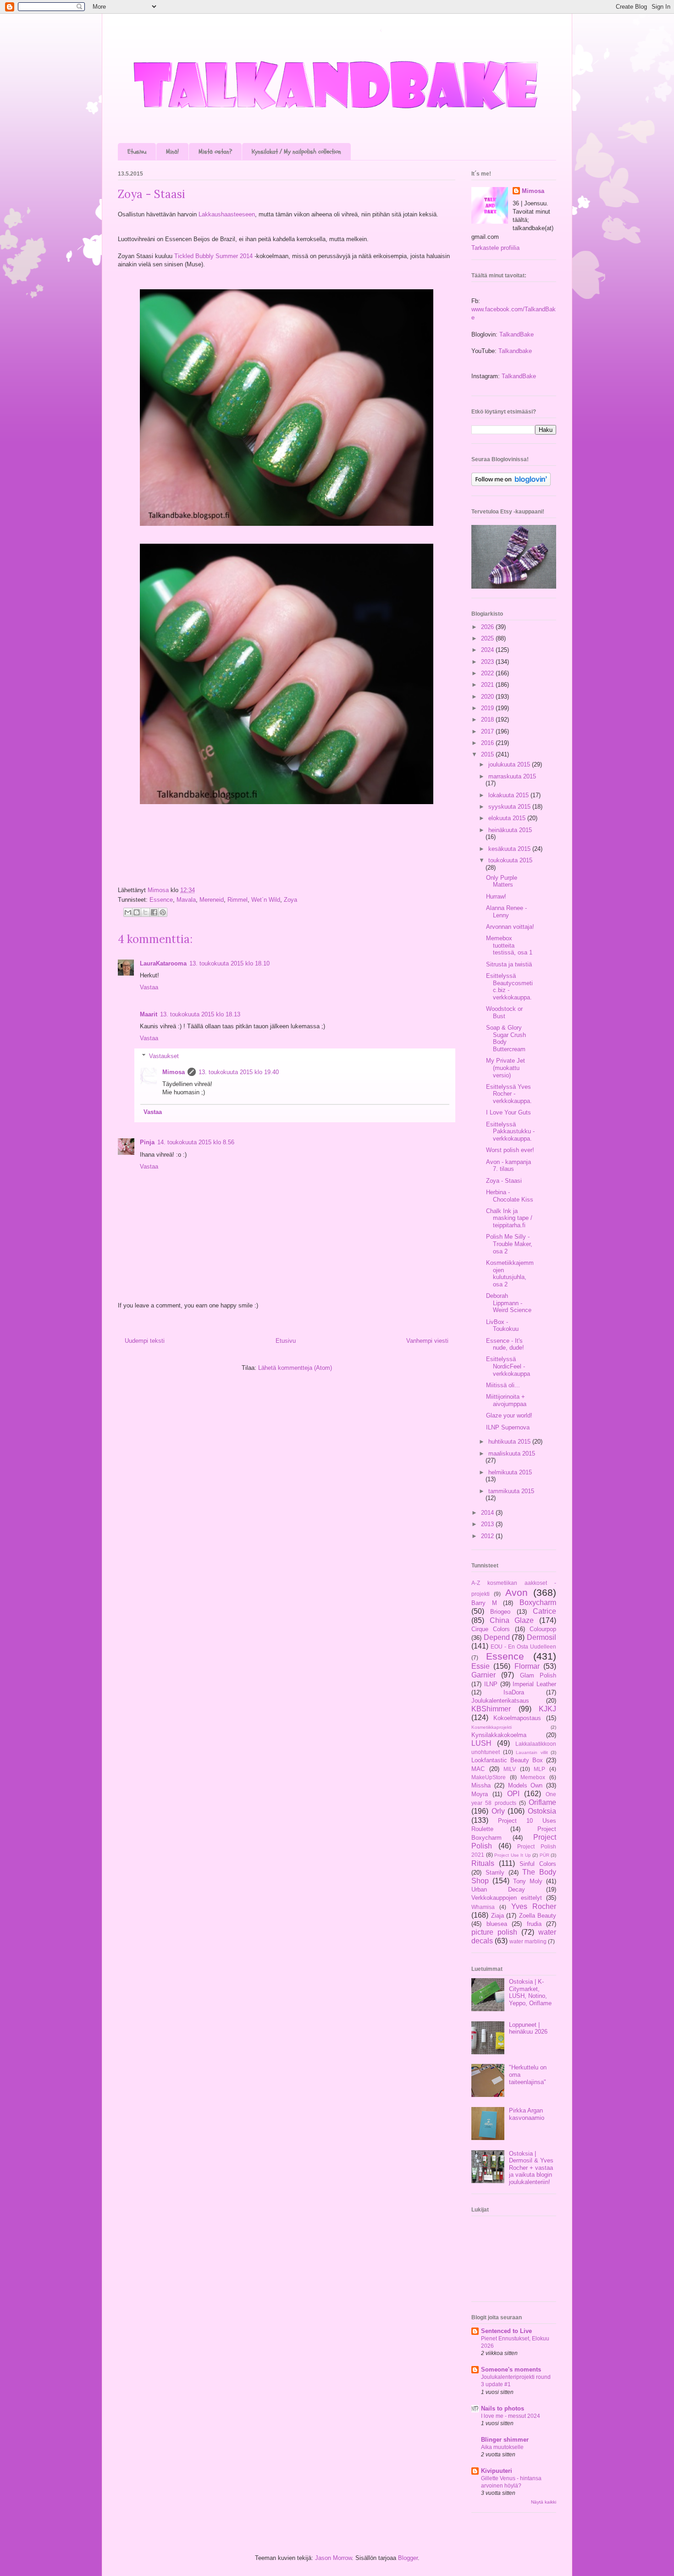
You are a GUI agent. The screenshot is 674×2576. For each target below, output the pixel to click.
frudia (534, 1924)
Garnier (483, 1675)
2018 (488, 720)
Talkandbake (515, 351)
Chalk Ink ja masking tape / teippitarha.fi (509, 1218)
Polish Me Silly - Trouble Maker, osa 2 (509, 1244)
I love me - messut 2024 (511, 2416)
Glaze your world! (509, 1415)
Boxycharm (538, 1602)
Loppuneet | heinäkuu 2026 (528, 2028)
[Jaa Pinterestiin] (163, 912)
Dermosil (541, 1637)
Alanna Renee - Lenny (506, 912)
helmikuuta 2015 (510, 1472)
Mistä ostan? (215, 152)
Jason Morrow (333, 2558)
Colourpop (543, 1629)
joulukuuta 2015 (510, 764)
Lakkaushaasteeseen (227, 214)
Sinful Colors (538, 1864)
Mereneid (212, 900)
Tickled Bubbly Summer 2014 (213, 256)
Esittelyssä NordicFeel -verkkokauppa (508, 1366)
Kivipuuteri (497, 2471)
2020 (488, 697)
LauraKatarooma (163, 963)
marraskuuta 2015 (512, 776)
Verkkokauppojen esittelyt (507, 1898)
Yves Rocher (534, 1906)
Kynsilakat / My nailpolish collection (296, 152)
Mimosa (159, 890)
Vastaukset (164, 1056)
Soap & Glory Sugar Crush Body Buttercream (506, 1038)
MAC (478, 1769)
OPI (513, 1794)
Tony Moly (528, 1881)
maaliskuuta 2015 (512, 1453)
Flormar (527, 1666)
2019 (488, 708)
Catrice (544, 1611)
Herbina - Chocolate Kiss (510, 1196)
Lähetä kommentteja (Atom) (295, 1368)
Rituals (483, 1863)
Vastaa (149, 987)
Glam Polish (538, 1675)
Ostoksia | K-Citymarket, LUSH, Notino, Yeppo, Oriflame (530, 1992)
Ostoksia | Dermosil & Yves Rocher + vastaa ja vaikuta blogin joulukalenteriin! (531, 2168)
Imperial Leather (534, 1684)
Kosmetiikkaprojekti (492, 1727)
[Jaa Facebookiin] (154, 912)
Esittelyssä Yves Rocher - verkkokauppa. (509, 1094)
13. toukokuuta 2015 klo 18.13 (200, 1014)
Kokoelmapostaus (517, 1718)
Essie (481, 1666)
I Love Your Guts (508, 1112)
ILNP (491, 1684)
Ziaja (497, 1916)
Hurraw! (496, 896)
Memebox (533, 1777)
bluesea (497, 1924)
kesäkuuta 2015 (510, 849)
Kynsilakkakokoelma (499, 1735)
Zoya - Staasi (504, 1181)
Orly (498, 1811)
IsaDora (514, 1692)
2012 (488, 1536)
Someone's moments (511, 2369)
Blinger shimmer (505, 2440)
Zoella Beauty (538, 1916)
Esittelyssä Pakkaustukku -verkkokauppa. (510, 1131)
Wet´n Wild (266, 900)
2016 (488, 743)
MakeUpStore (489, 1777)
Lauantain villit (532, 1752)
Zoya (290, 900)
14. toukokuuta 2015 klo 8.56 (196, 1142)
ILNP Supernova (508, 1427)
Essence (161, 900)
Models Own (525, 1785)
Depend (497, 1637)
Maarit (149, 1014)
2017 (488, 731)
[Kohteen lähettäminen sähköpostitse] (128, 912)
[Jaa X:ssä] (145, 912)
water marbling (528, 1941)
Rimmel (238, 900)
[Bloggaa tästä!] (137, 912)
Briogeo (500, 1612)
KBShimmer (491, 1709)
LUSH (481, 1743)
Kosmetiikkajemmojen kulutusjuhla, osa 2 (510, 1274)
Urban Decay (498, 1889)
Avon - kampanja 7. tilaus (508, 1166)
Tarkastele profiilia (495, 248)
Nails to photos (503, 2408)
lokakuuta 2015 (509, 795)
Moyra (480, 1794)
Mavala (186, 900)
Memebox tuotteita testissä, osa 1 (509, 945)
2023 (488, 662)
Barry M (484, 1603)
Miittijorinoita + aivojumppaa (506, 1400)
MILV (510, 1769)
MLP (539, 1769)
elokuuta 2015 (508, 818)
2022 (488, 673)
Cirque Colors (491, 1629)
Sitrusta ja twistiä (509, 964)
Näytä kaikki (544, 2502)
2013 (488, 1524)
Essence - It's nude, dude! (505, 1344)
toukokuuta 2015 (510, 860)
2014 (488, 1513)
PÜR (544, 1855)
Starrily (495, 1873)
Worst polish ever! (510, 1150)
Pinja (147, 1142)
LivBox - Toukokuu (502, 1326)
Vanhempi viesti (427, 1341)
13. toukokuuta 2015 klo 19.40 (239, 1072)
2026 (488, 627)
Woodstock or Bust (504, 1012)
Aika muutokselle (502, 2447)
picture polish (494, 1932)
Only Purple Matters (502, 881)
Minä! (172, 152)
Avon (517, 1592)
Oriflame (542, 1802)
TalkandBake (517, 334)
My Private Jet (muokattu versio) (505, 1068)
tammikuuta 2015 (511, 1491)
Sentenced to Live (506, 2331)
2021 (488, 685)
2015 (488, 754)
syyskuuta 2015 (510, 807)
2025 (488, 638)
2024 (488, 650)
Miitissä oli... (503, 1385)
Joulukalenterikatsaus (500, 1701)
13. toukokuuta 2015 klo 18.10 (229, 963)
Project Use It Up (513, 1855)
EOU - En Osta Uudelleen (523, 1647)
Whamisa (483, 1907)
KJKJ (547, 1709)
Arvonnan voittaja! (510, 927)
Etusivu (137, 152)
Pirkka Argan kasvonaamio (527, 2114)
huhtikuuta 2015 (510, 1442)
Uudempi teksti (145, 1341)
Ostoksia (542, 1811)
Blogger (408, 2558)
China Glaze (512, 1620)
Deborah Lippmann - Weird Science (509, 1303)
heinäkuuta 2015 (510, 830)
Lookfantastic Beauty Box (507, 1760)
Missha (481, 1785)
